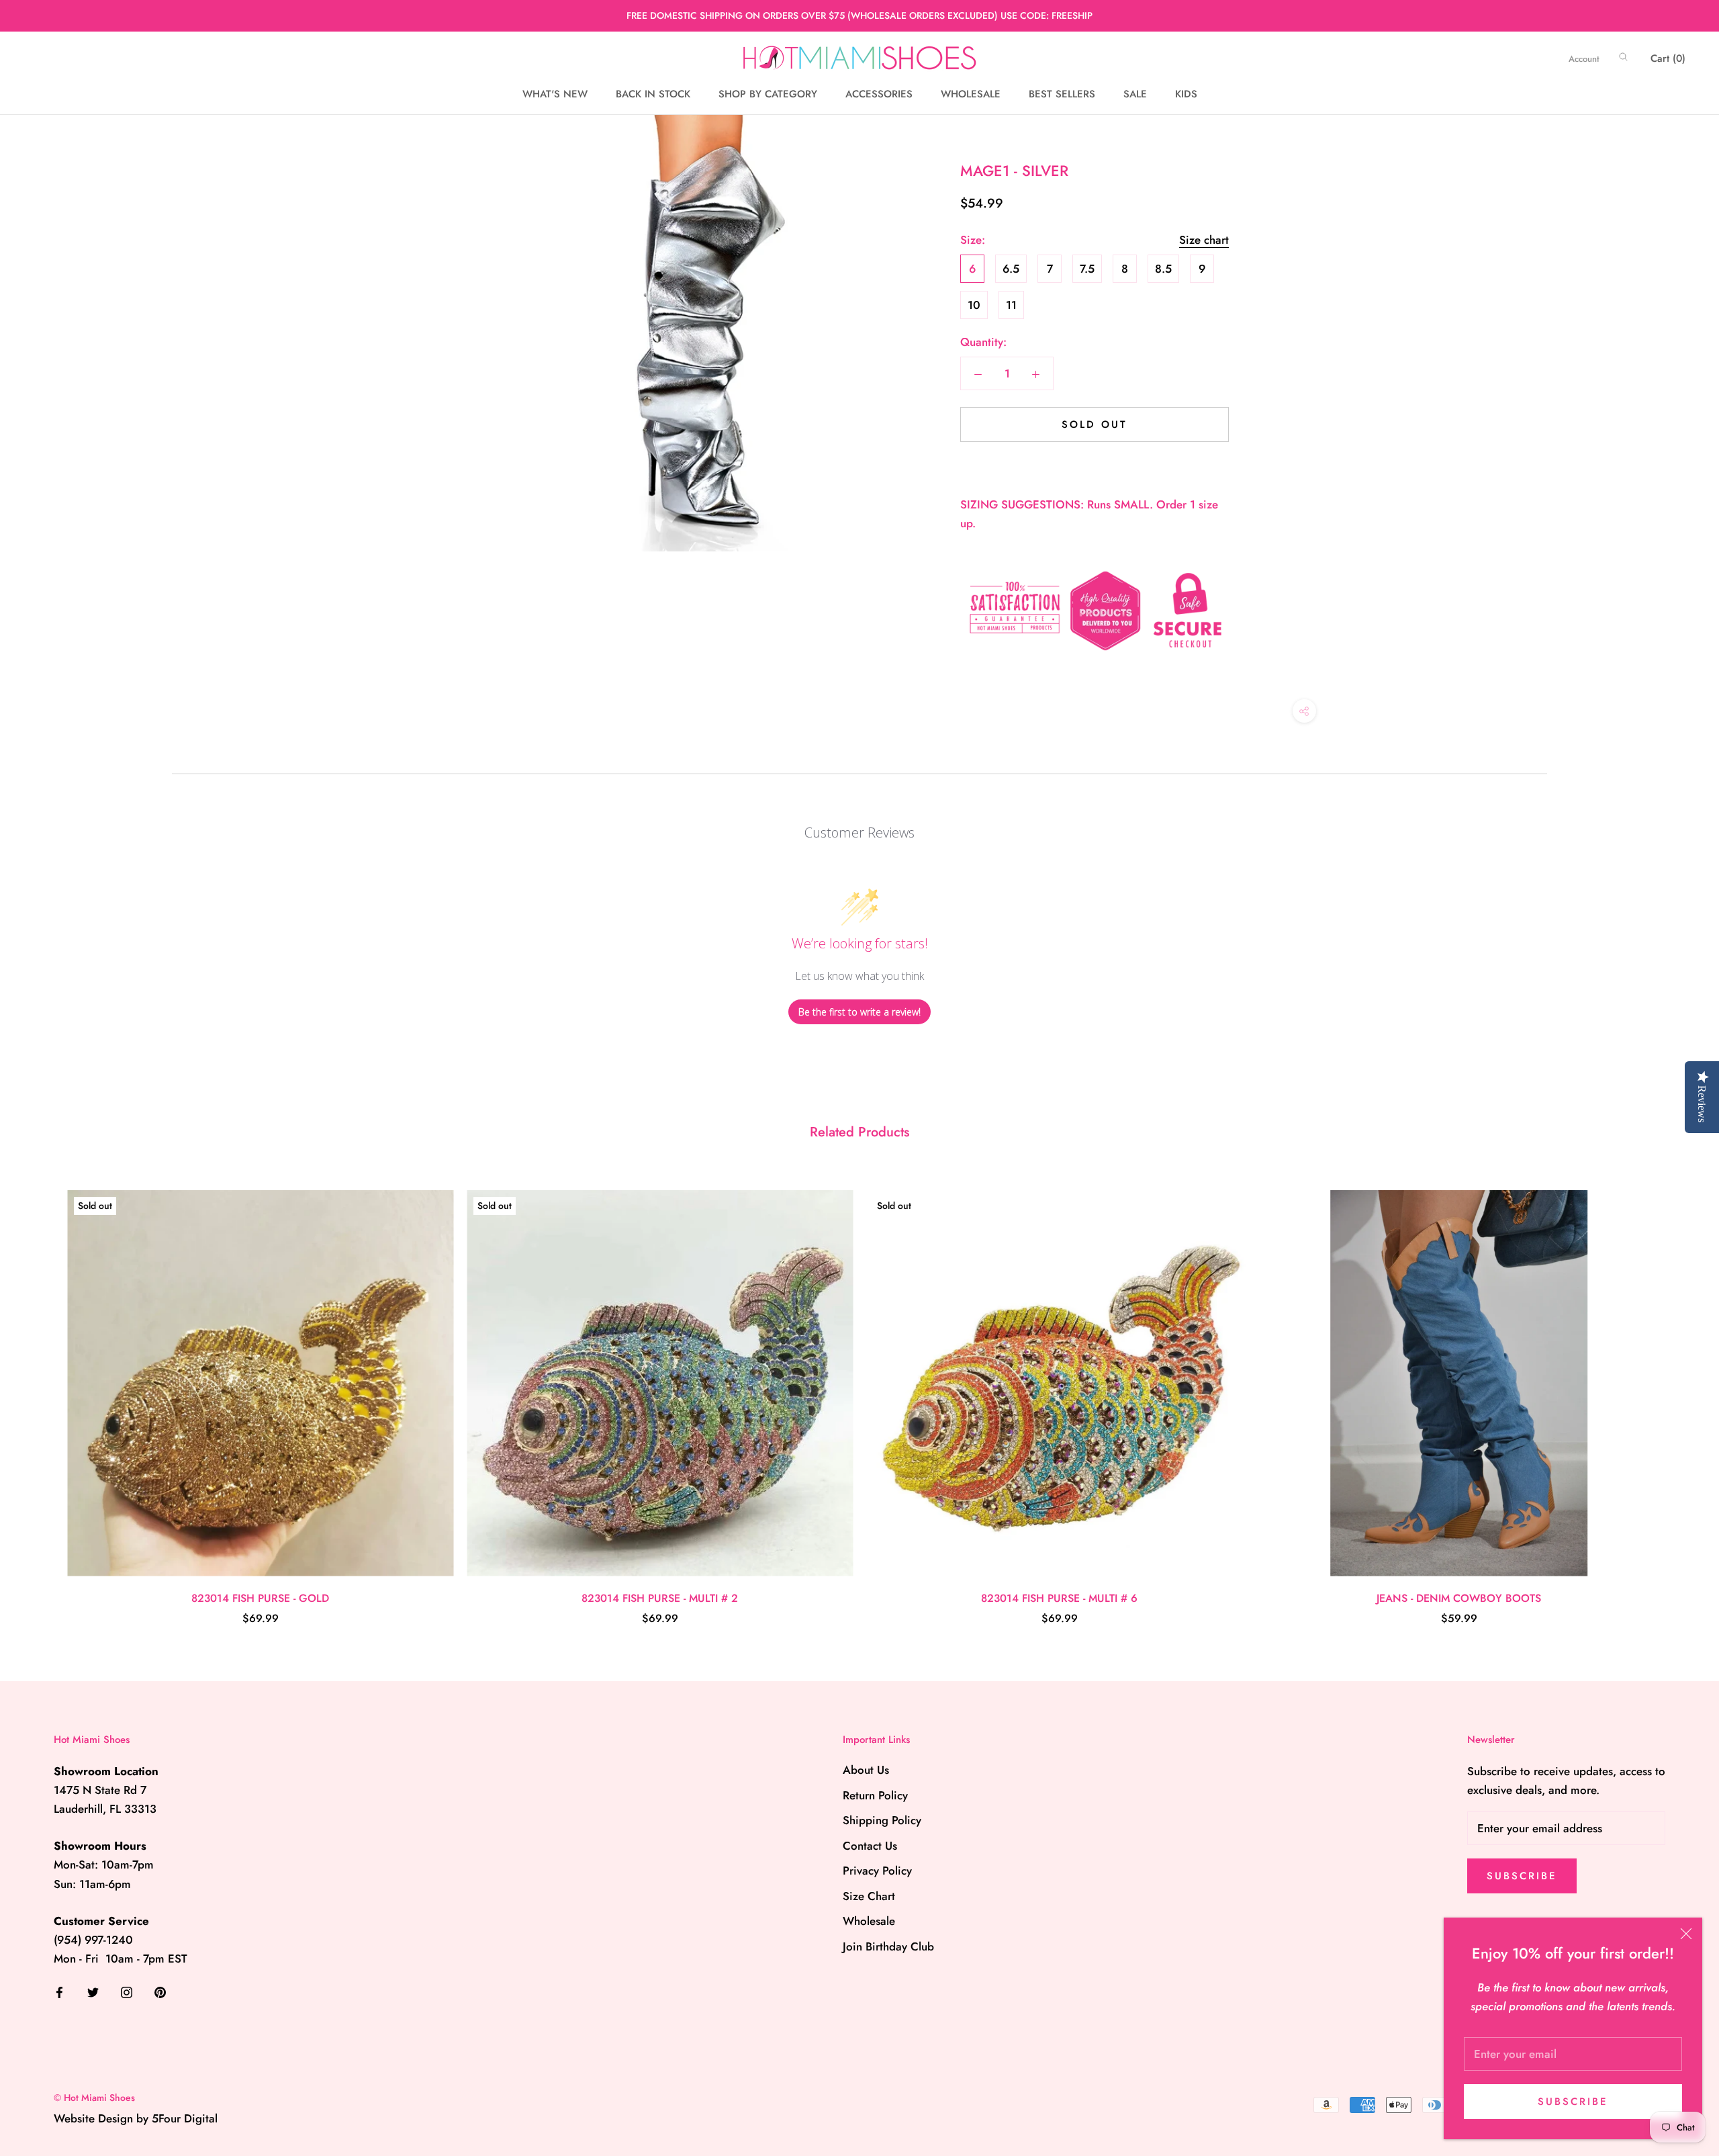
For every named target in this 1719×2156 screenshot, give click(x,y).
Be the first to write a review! (859, 1012)
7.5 (1087, 269)
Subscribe (1573, 2102)
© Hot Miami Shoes (94, 2098)
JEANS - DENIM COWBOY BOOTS (1459, 1598)
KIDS (1186, 94)
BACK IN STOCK (653, 94)
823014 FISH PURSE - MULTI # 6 (1059, 1598)
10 (974, 305)
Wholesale (869, 1921)
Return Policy (875, 1795)
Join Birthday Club (888, 1946)
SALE (1135, 94)
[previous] (42, 1393)
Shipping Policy (882, 1820)
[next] (1677, 1393)
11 (1011, 305)
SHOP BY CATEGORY (768, 94)
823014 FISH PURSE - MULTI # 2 (660, 1598)
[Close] (1686, 1934)
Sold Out (1095, 424)
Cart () (1668, 58)
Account (1584, 59)
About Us (866, 1770)
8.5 (1163, 269)
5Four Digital (185, 2118)
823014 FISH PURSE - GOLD (260, 1598)
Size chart (1204, 240)
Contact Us (870, 1846)
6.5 (1011, 269)
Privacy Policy (877, 1871)
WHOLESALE (971, 94)
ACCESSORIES (879, 94)
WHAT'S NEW (555, 94)
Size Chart (869, 1896)
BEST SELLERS (1062, 94)
